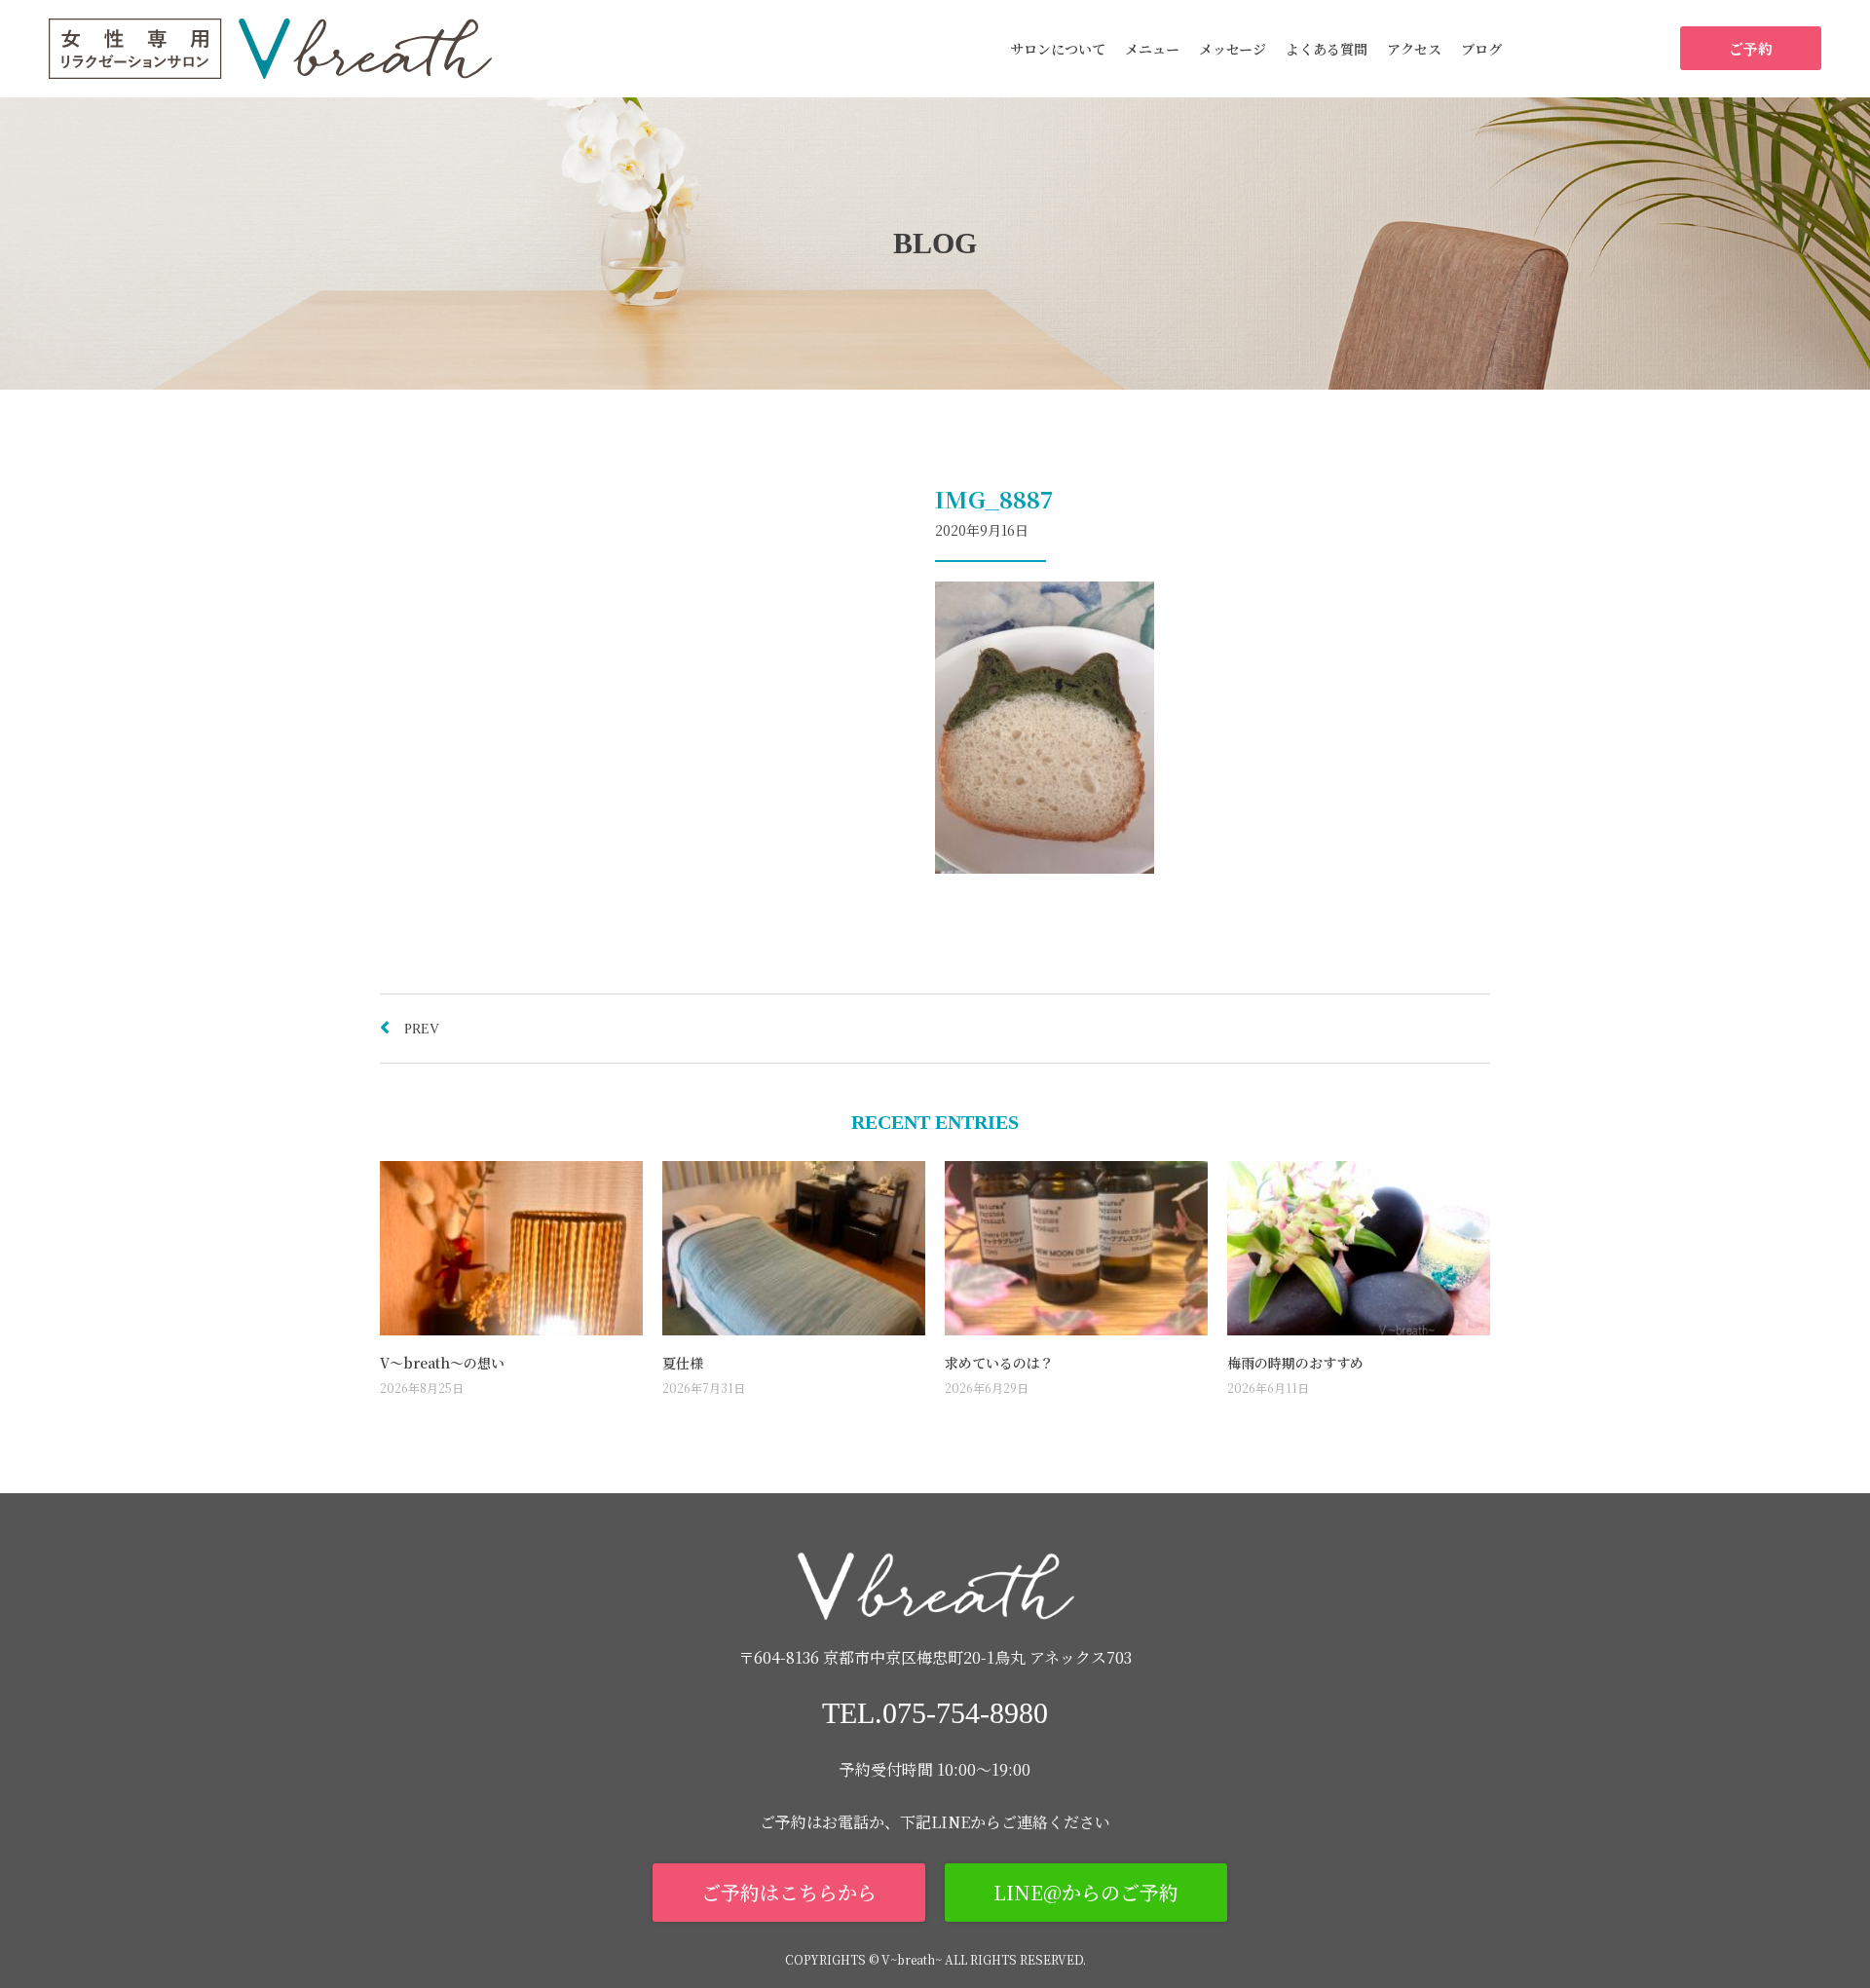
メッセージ (1233, 49)
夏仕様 (683, 1363)
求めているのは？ (999, 1363)
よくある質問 (1327, 49)
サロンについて (1058, 49)
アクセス (1414, 49)
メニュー (1152, 49)
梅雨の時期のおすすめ (1295, 1363)
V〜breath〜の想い (442, 1363)
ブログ (1481, 49)
